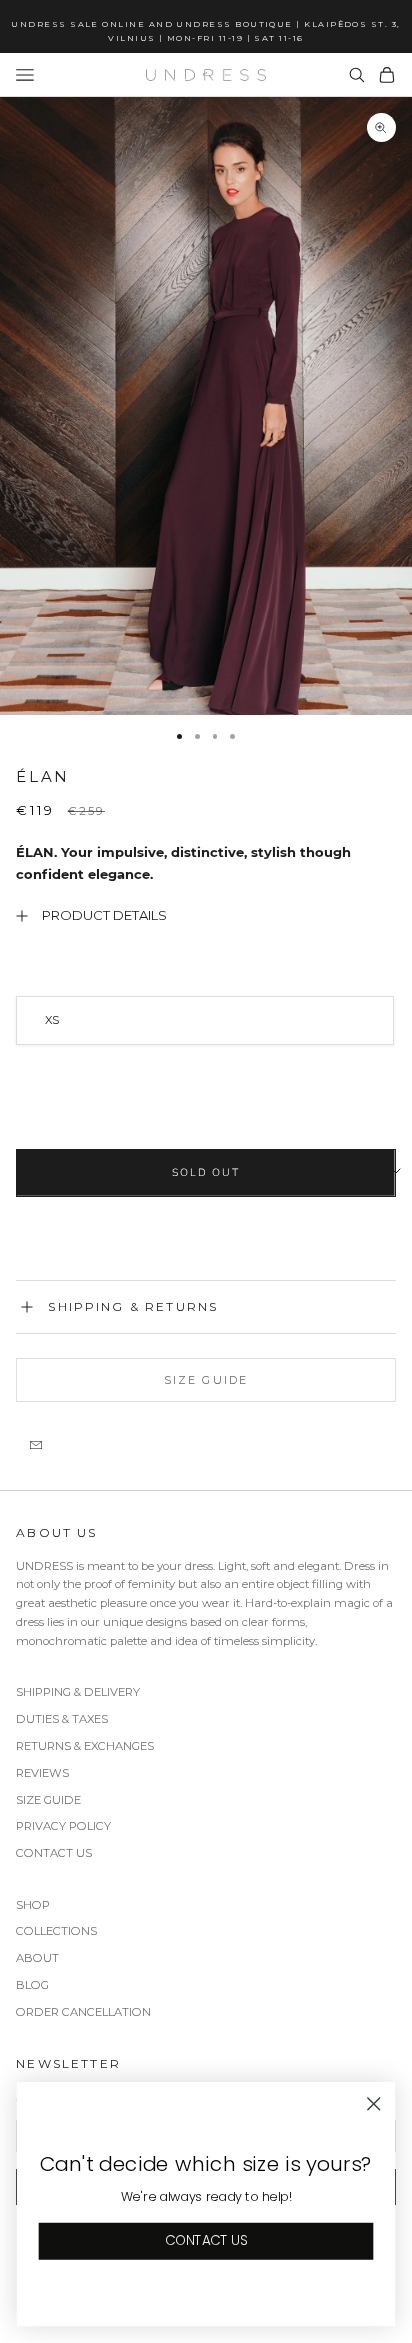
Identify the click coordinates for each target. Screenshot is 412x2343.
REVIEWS (42, 1773)
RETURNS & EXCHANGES (85, 1746)
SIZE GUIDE (48, 1800)
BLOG (32, 1985)
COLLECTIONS (56, 1931)
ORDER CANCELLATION (83, 2012)
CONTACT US (54, 1853)
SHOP (33, 1905)
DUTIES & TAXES (62, 1719)
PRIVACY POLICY (63, 1826)
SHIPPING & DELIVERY (78, 1692)
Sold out (206, 1172)
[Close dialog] (373, 2103)
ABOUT (37, 1958)
